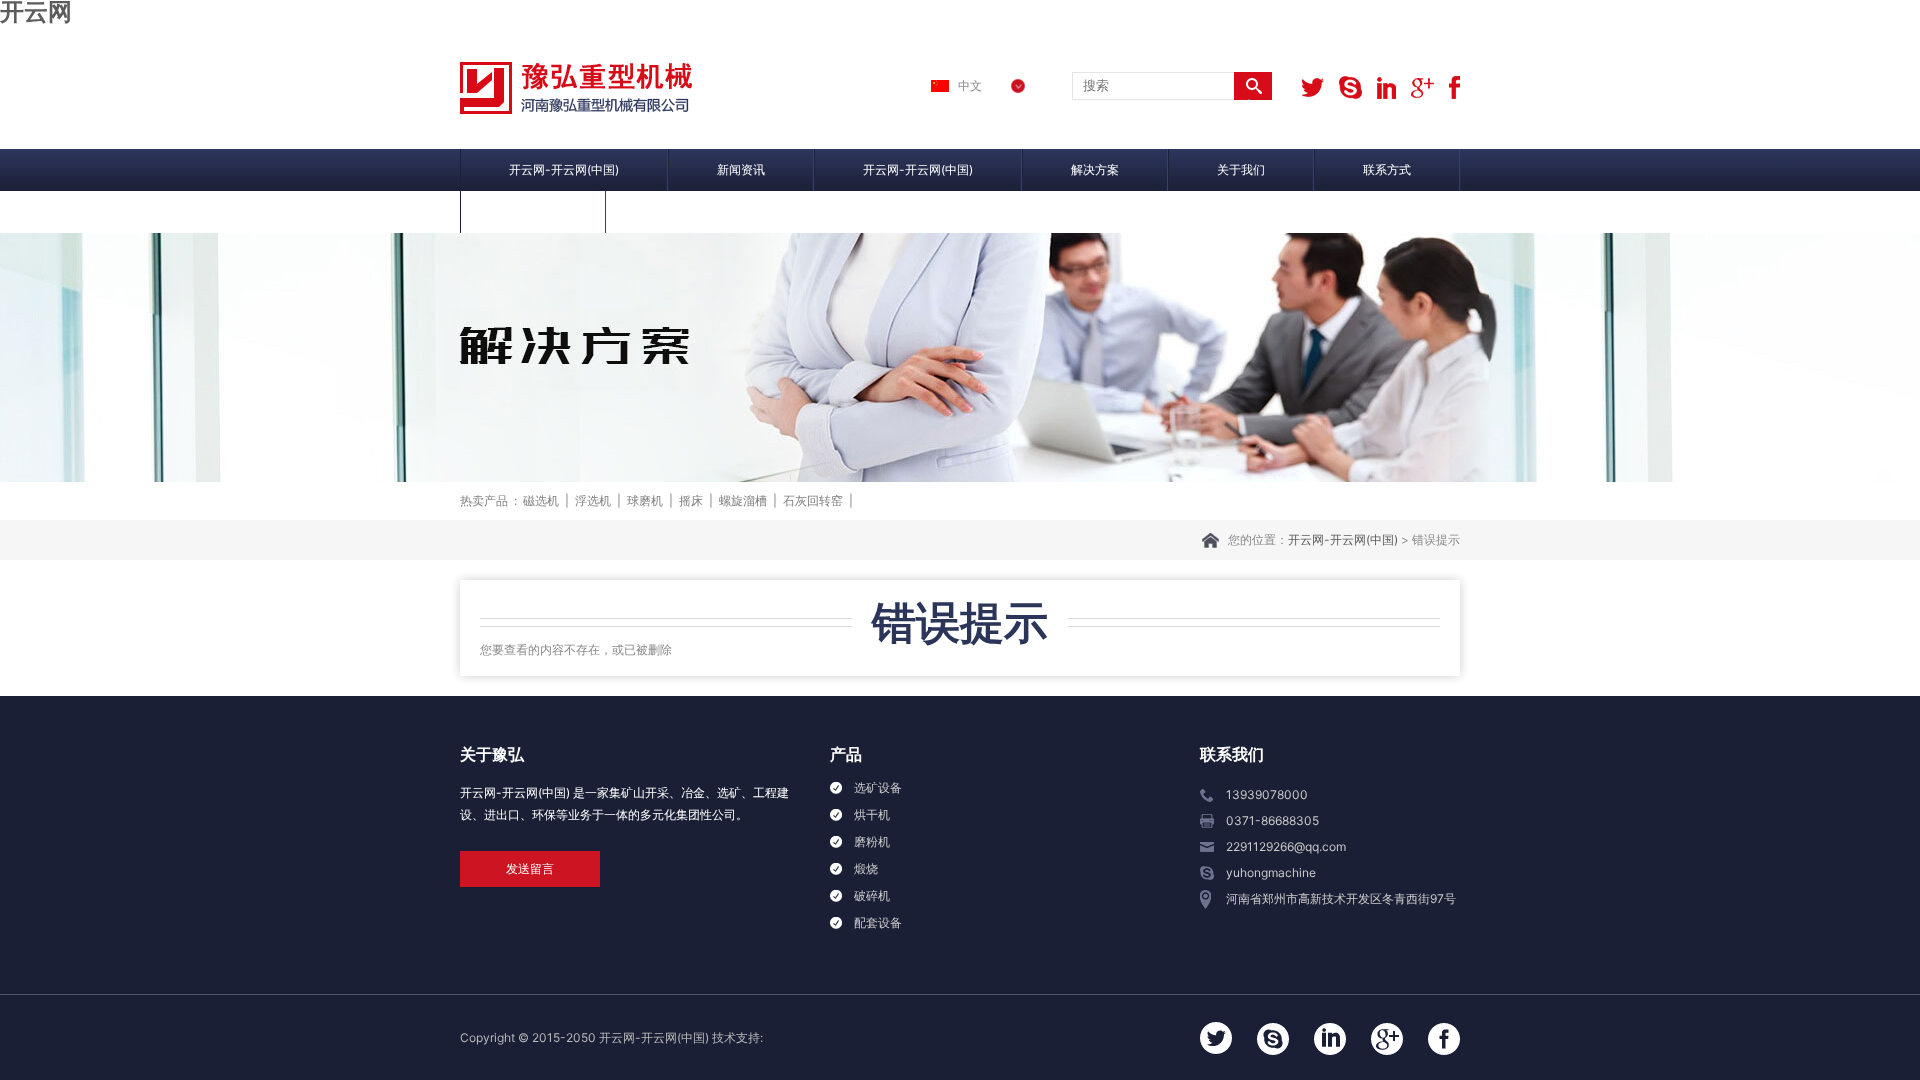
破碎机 (872, 895)
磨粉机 (872, 841)
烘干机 (872, 814)
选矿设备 (878, 787)
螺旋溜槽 (743, 500)
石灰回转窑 (813, 500)
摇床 (691, 500)
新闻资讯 (741, 169)
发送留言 (530, 868)
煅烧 (866, 868)
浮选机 (593, 500)
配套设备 (878, 922)
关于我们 (1241, 169)
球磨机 (645, 500)
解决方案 (1095, 169)
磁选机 (541, 500)
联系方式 (1387, 169)
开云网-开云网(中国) (564, 169)
